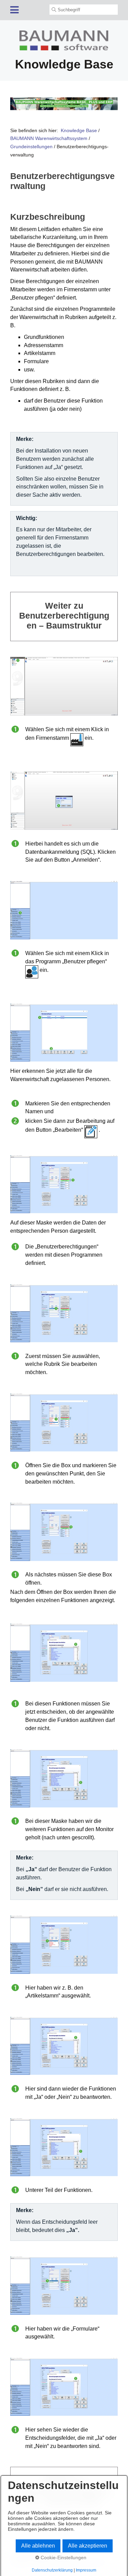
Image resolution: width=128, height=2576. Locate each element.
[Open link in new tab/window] (64, 104)
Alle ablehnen (38, 2546)
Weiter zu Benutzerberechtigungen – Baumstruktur (64, 617)
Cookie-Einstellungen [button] (63, 2558)
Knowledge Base (79, 130)
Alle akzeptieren (88, 2546)
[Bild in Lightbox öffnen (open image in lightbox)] (64, 686)
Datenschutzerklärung (52, 2570)
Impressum (86, 2570)
